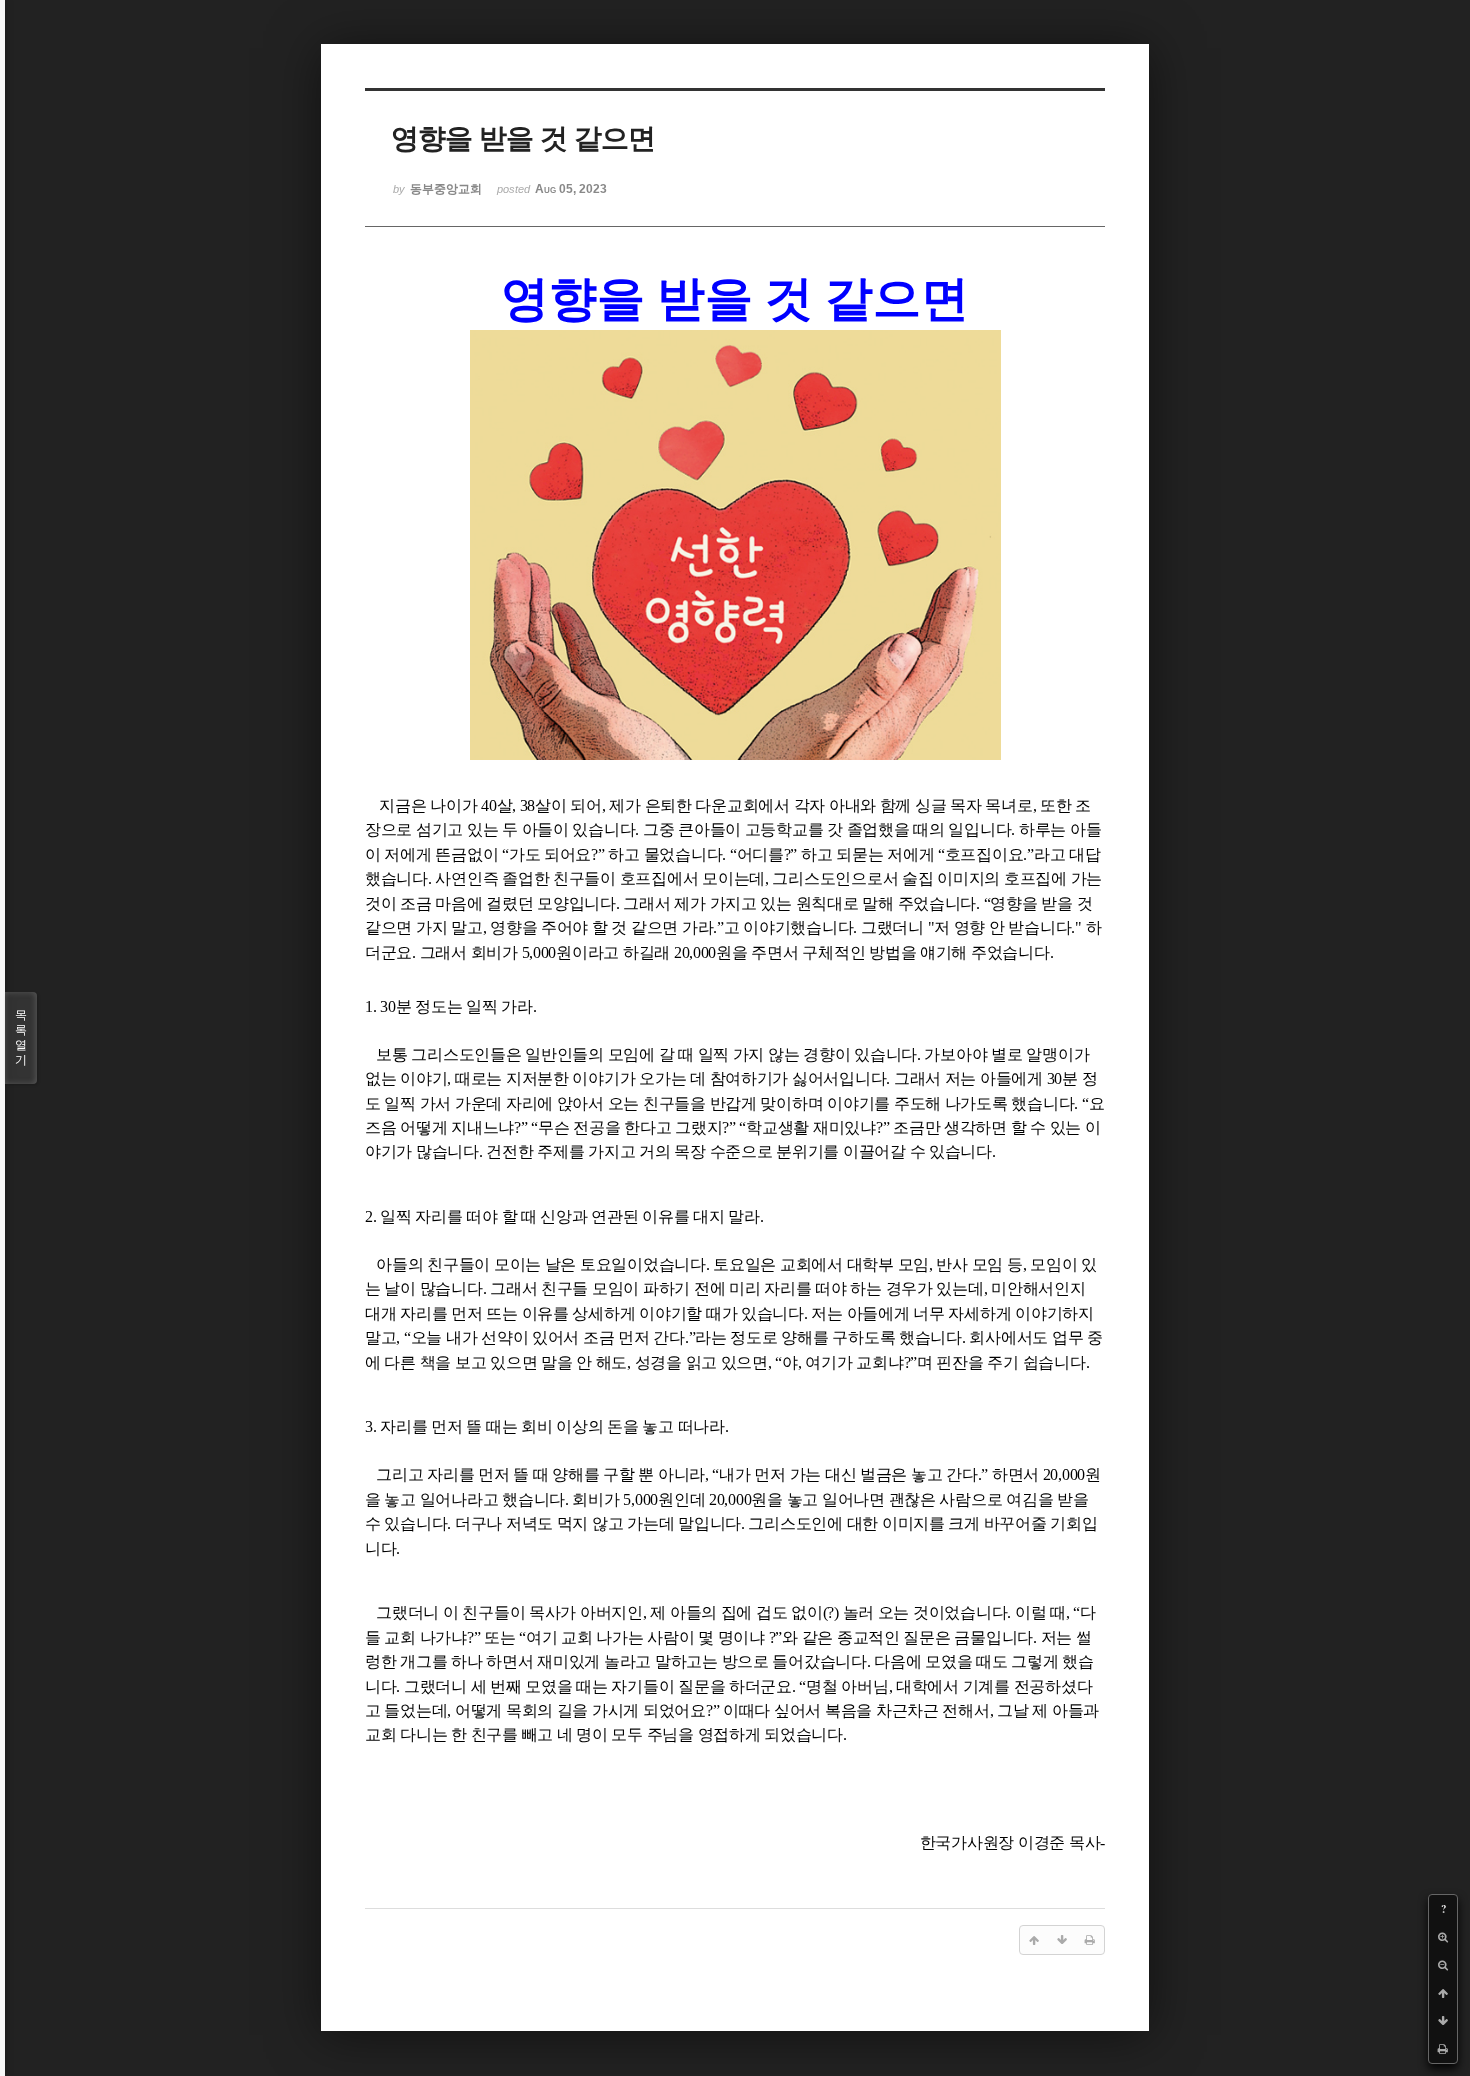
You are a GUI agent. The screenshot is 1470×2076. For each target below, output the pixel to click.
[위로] (1443, 1993)
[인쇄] (1443, 2049)
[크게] (1443, 1937)
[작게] (1443, 1965)
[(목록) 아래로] (1443, 2021)
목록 (21, 1037)
